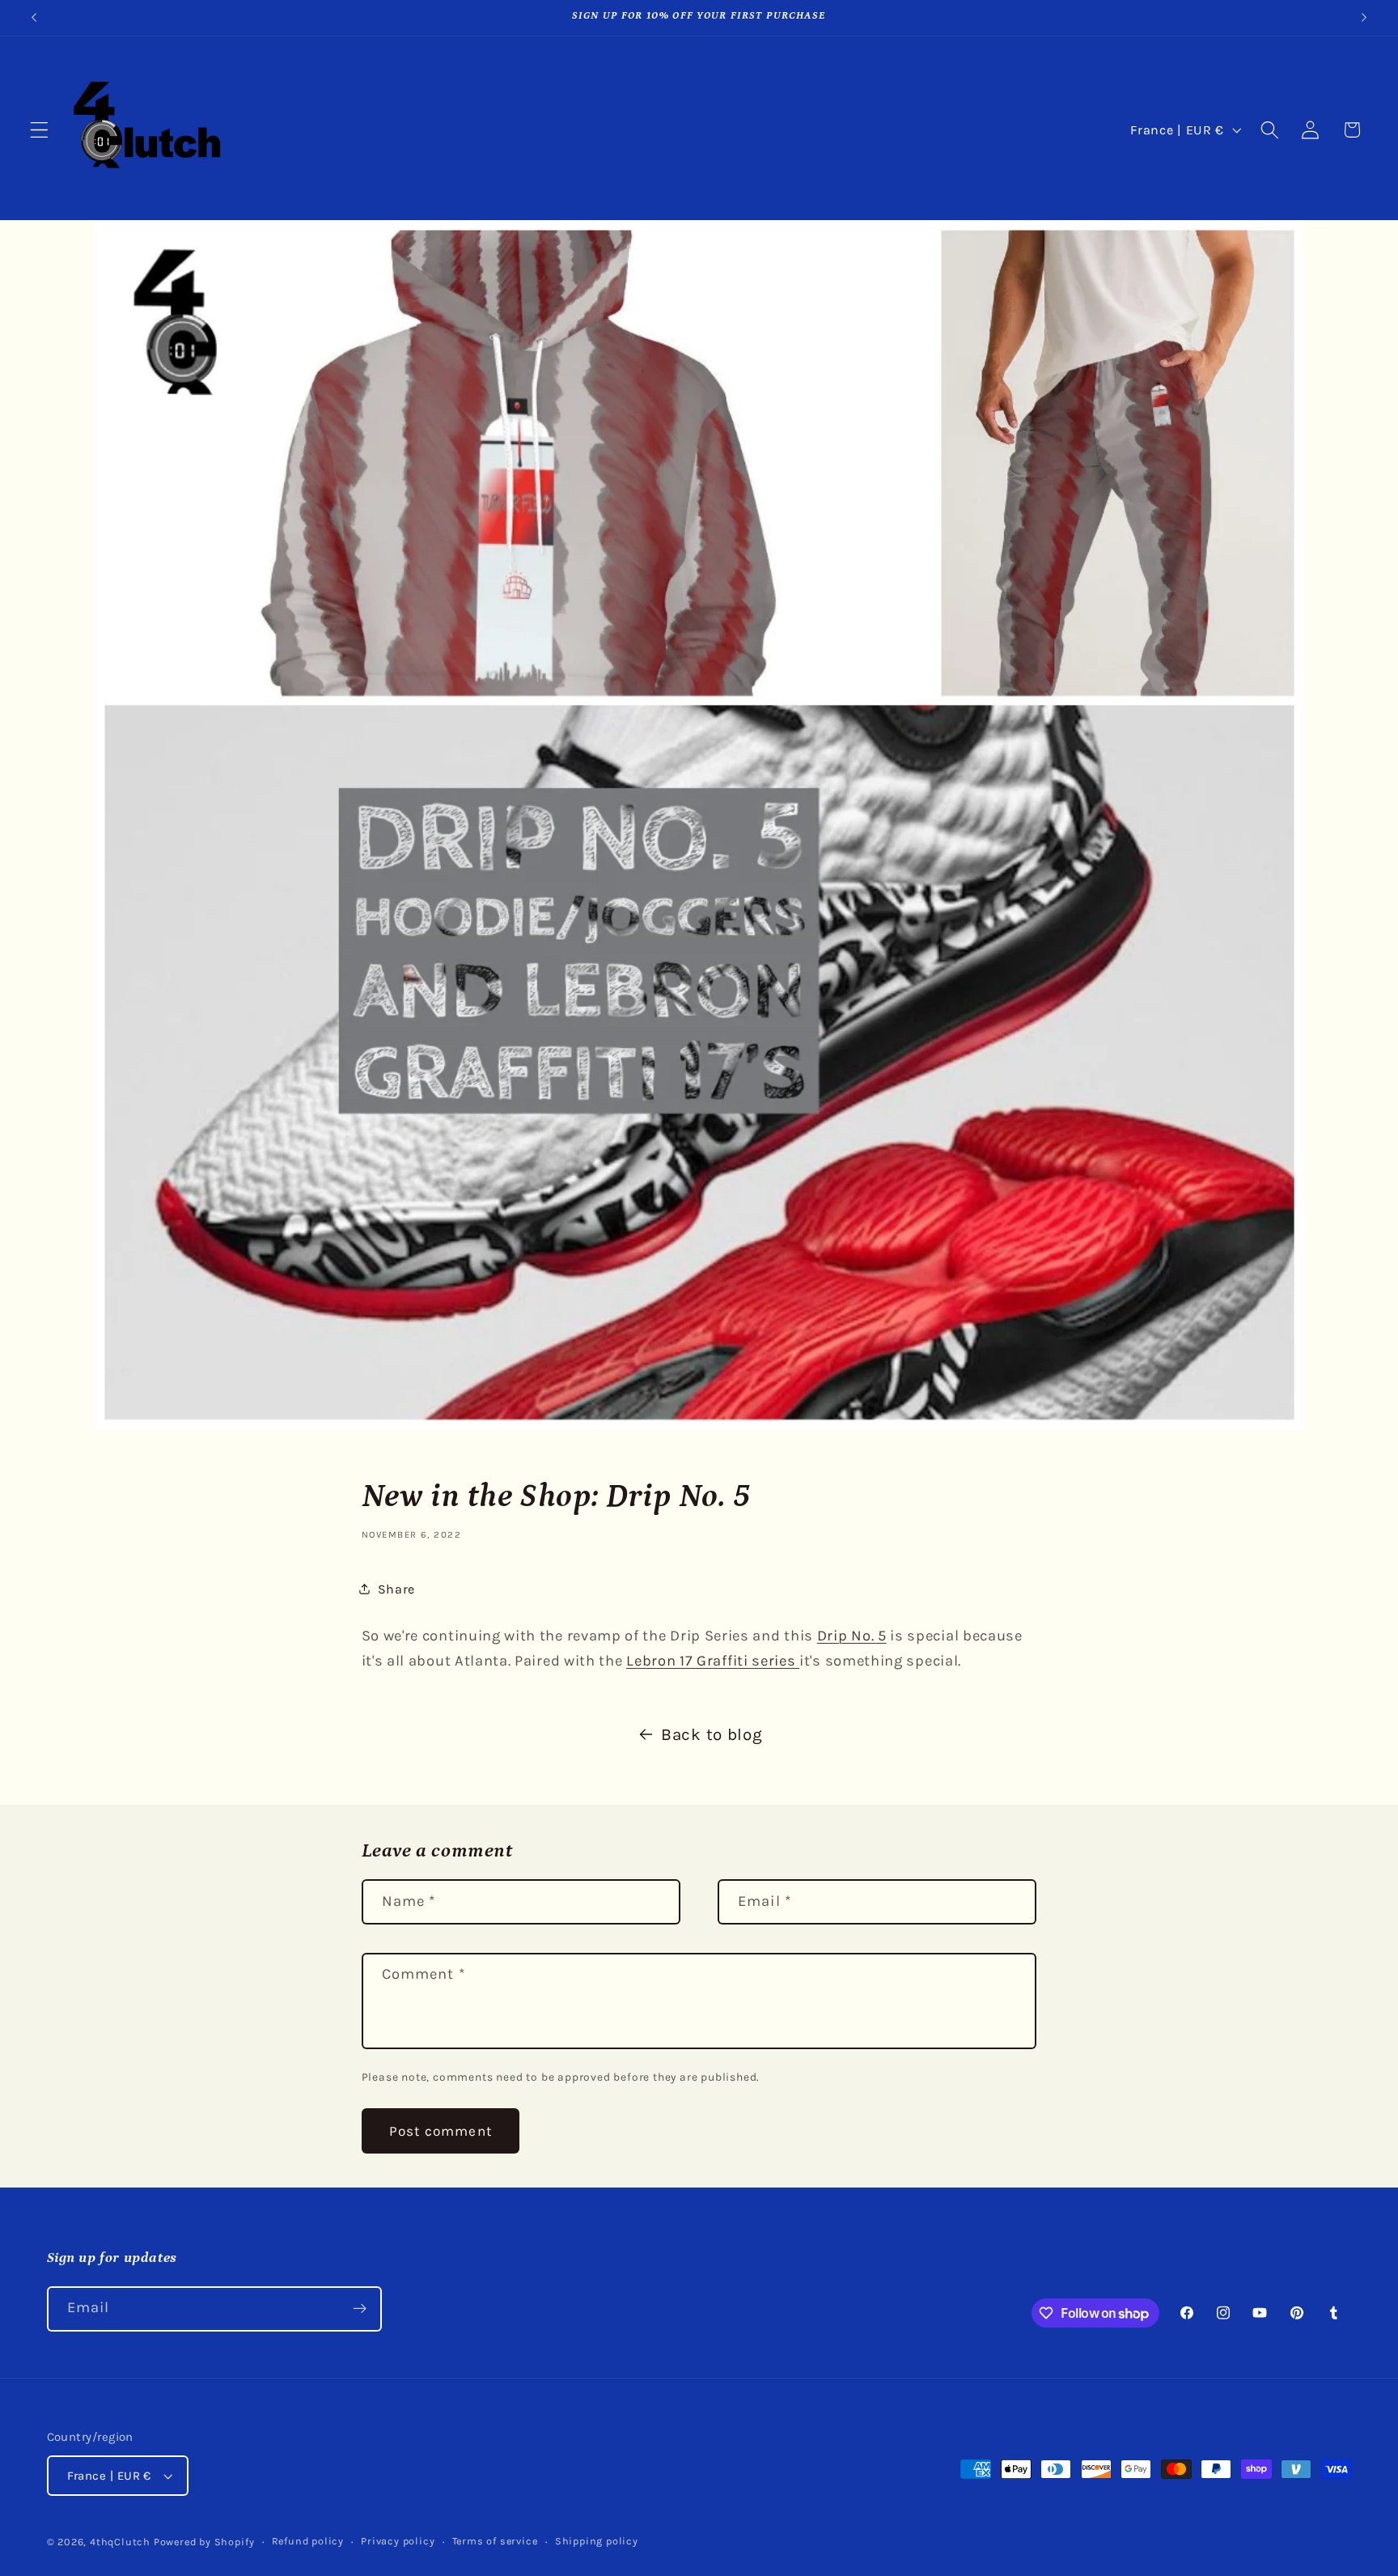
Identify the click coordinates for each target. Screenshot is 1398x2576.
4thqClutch (120, 2542)
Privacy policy (398, 2541)
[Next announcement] (1364, 18)
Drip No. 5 (852, 1636)
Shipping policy (597, 2541)
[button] (39, 130)
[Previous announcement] (34, 18)
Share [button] (396, 1589)
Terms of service (495, 2541)
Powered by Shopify (204, 2542)
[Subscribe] (360, 2309)
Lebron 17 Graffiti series (713, 1661)
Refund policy (308, 2541)
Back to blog (712, 1734)
